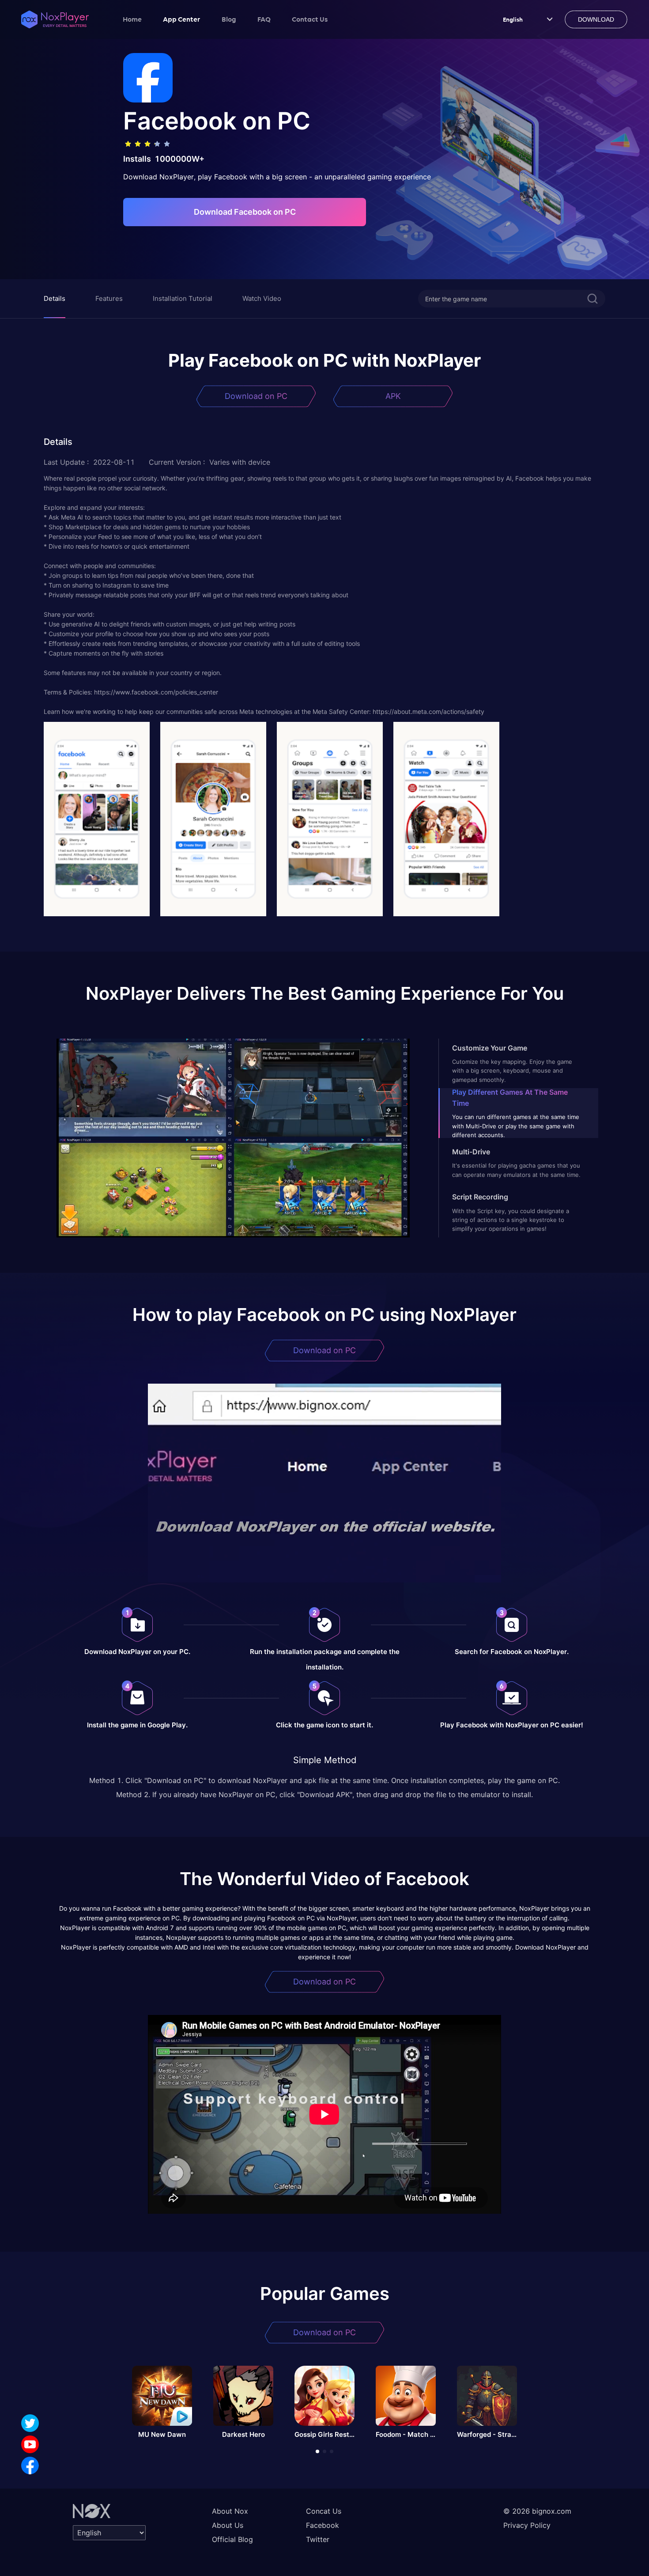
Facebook (323, 2525)
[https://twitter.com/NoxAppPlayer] (30, 2423)
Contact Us (310, 19)
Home (132, 19)
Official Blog (232, 2539)
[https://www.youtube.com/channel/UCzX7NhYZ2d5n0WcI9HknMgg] (30, 2444)
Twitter (318, 2539)
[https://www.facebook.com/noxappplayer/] (30, 2466)
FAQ (264, 19)
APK (393, 396)
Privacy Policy (527, 2525)
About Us (228, 2525)
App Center (182, 19)
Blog (229, 19)
